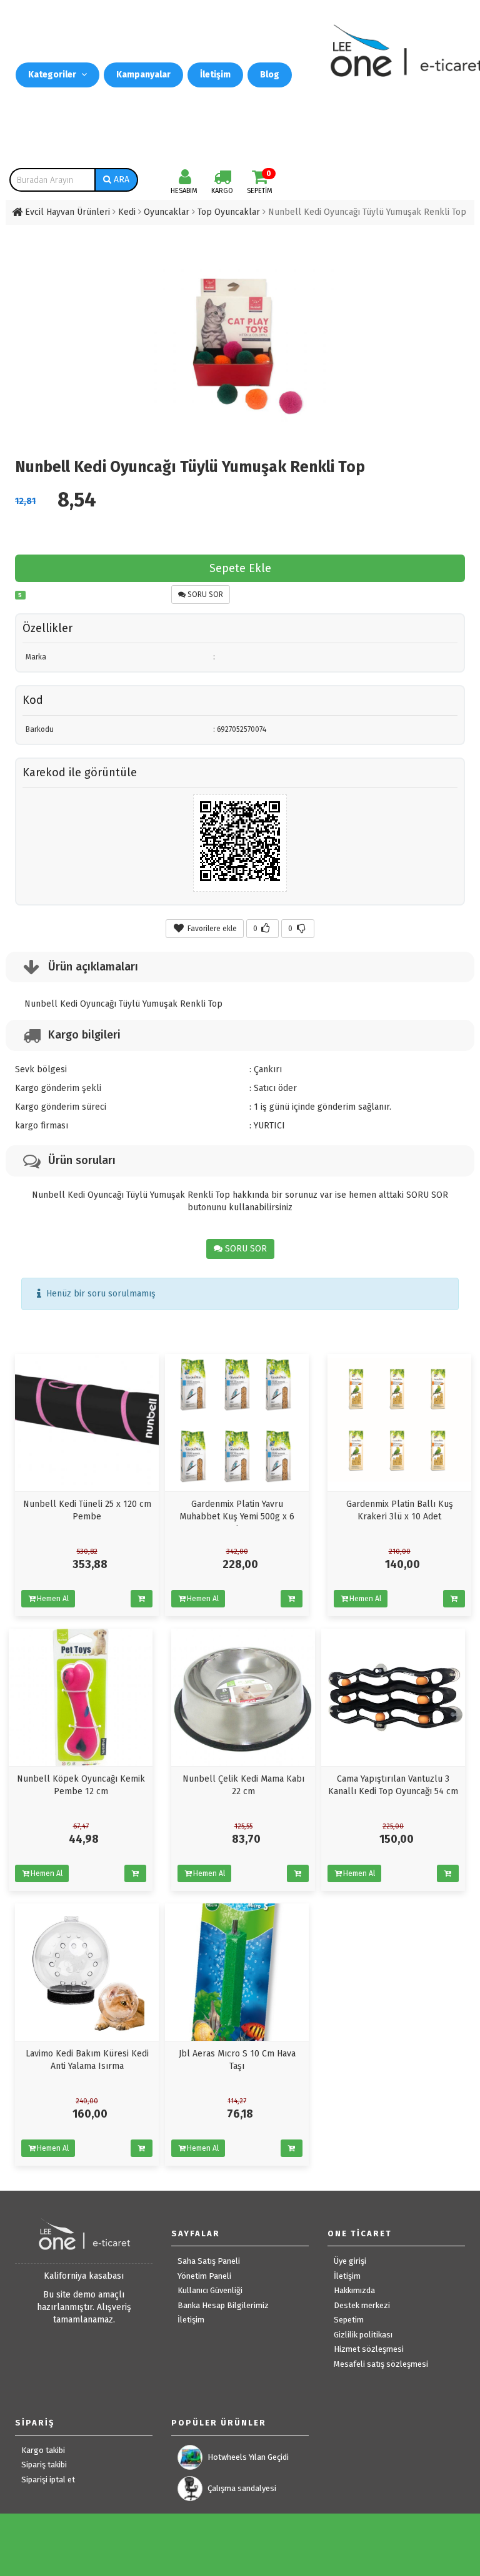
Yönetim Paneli (204, 2276)
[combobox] (52, 180)
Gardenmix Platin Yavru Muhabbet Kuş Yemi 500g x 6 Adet (237, 1517)
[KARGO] (222, 180)
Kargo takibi (43, 2450)
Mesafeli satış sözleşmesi (381, 2364)
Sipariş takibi (44, 2465)
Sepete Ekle (240, 568)
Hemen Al (53, 1599)
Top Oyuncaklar (229, 212)
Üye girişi (350, 2261)
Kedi (127, 212)
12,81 (25, 501)
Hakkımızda (354, 2290)
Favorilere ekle (211, 929)
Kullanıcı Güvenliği (210, 2290)
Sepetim (349, 2320)
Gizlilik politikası (363, 2335)
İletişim (215, 75)
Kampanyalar (143, 75)
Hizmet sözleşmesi (369, 2349)
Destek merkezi (362, 2305)
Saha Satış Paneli (209, 2261)
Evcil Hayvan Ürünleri (67, 212)
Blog (270, 75)
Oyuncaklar (167, 212)
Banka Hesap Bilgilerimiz (223, 2305)
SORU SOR (204, 595)
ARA (120, 180)
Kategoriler (53, 75)
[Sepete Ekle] (142, 1599)
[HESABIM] (185, 180)
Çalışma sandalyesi (242, 2488)
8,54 (77, 500)
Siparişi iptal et (48, 2480)
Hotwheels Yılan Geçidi (248, 2457)
